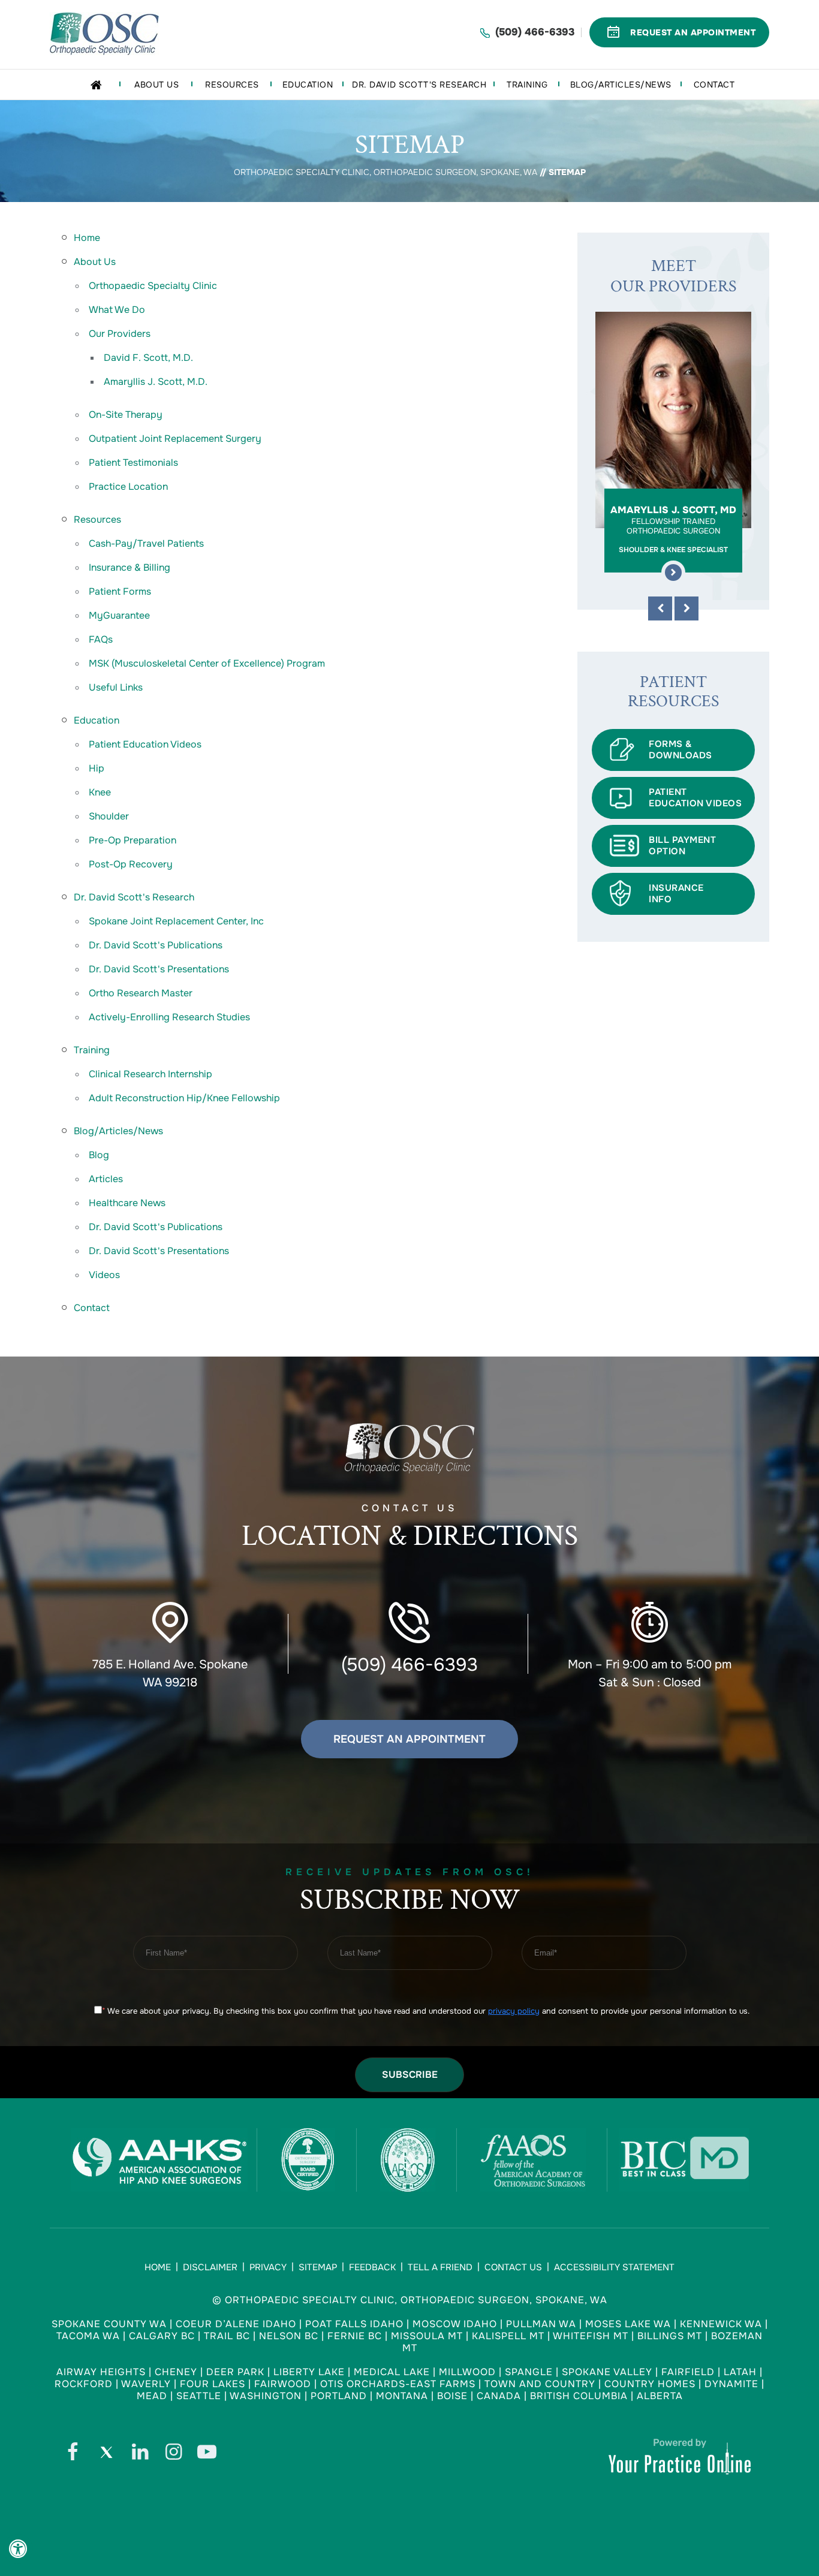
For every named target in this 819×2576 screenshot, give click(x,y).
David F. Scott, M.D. (148, 358)
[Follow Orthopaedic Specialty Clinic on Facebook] (73, 2455)
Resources (97, 519)
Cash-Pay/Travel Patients (146, 543)
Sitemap (318, 2267)
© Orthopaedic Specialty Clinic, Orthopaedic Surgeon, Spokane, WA (410, 2300)
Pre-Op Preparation (133, 840)
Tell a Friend (440, 2267)
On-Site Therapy (126, 415)
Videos (104, 1275)
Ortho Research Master (141, 993)
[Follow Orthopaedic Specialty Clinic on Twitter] (106, 2455)
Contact (92, 1308)
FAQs (101, 639)
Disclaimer (210, 2267)
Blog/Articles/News (118, 1131)
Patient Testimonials (133, 463)
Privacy (268, 2267)
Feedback (372, 2267)
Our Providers (120, 334)
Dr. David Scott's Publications (156, 945)
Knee (100, 792)
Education (97, 720)
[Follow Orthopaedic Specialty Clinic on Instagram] (173, 2455)
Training (92, 1050)
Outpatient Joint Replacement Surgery (175, 439)
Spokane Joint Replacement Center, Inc (176, 921)
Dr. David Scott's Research (134, 897)
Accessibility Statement (614, 2267)
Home (87, 238)
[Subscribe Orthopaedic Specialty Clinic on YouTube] (207, 2455)
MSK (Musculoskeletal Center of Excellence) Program (207, 663)
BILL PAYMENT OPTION (682, 846)
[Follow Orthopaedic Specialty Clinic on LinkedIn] (140, 2455)
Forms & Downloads (681, 750)
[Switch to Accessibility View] (18, 2549)
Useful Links (116, 687)
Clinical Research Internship (150, 1074)
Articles (106, 1179)
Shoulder (109, 816)
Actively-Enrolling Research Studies (169, 1017)
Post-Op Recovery (131, 864)
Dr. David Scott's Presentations (159, 969)
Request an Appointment (409, 1739)
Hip (97, 768)
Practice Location (128, 486)
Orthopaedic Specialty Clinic (153, 286)
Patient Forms (120, 591)
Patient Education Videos (145, 744)
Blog (99, 1155)
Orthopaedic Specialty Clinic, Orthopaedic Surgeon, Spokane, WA (386, 172)
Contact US (410, 1528)
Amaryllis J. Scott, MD (673, 529)
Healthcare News (127, 1203)
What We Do (117, 310)
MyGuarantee (119, 615)
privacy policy (514, 2011)
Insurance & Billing (130, 567)
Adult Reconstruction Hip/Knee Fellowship (184, 1098)
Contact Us (513, 2267)
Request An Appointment (693, 32)
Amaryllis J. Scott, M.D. (156, 382)
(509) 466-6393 (535, 32)
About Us (95, 262)
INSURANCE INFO (676, 894)
